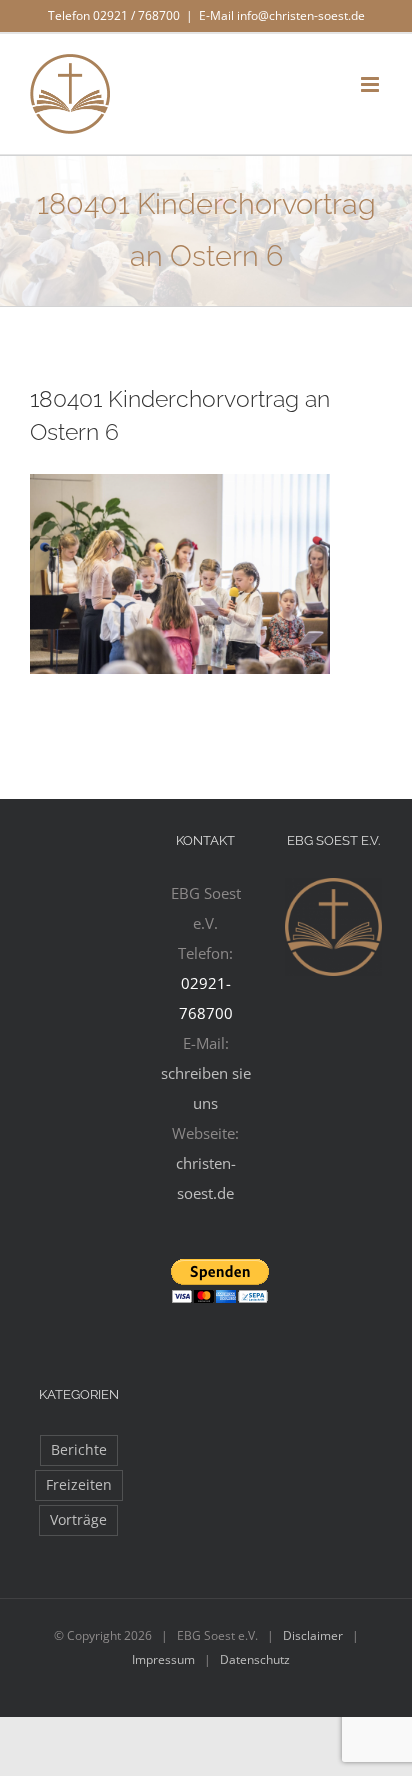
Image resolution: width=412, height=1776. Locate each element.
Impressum (163, 1659)
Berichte (79, 1450)
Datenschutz (255, 1659)
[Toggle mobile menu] (371, 84)
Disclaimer (313, 1635)
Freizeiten (79, 1485)
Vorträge (78, 1520)
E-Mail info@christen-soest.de (282, 15)
